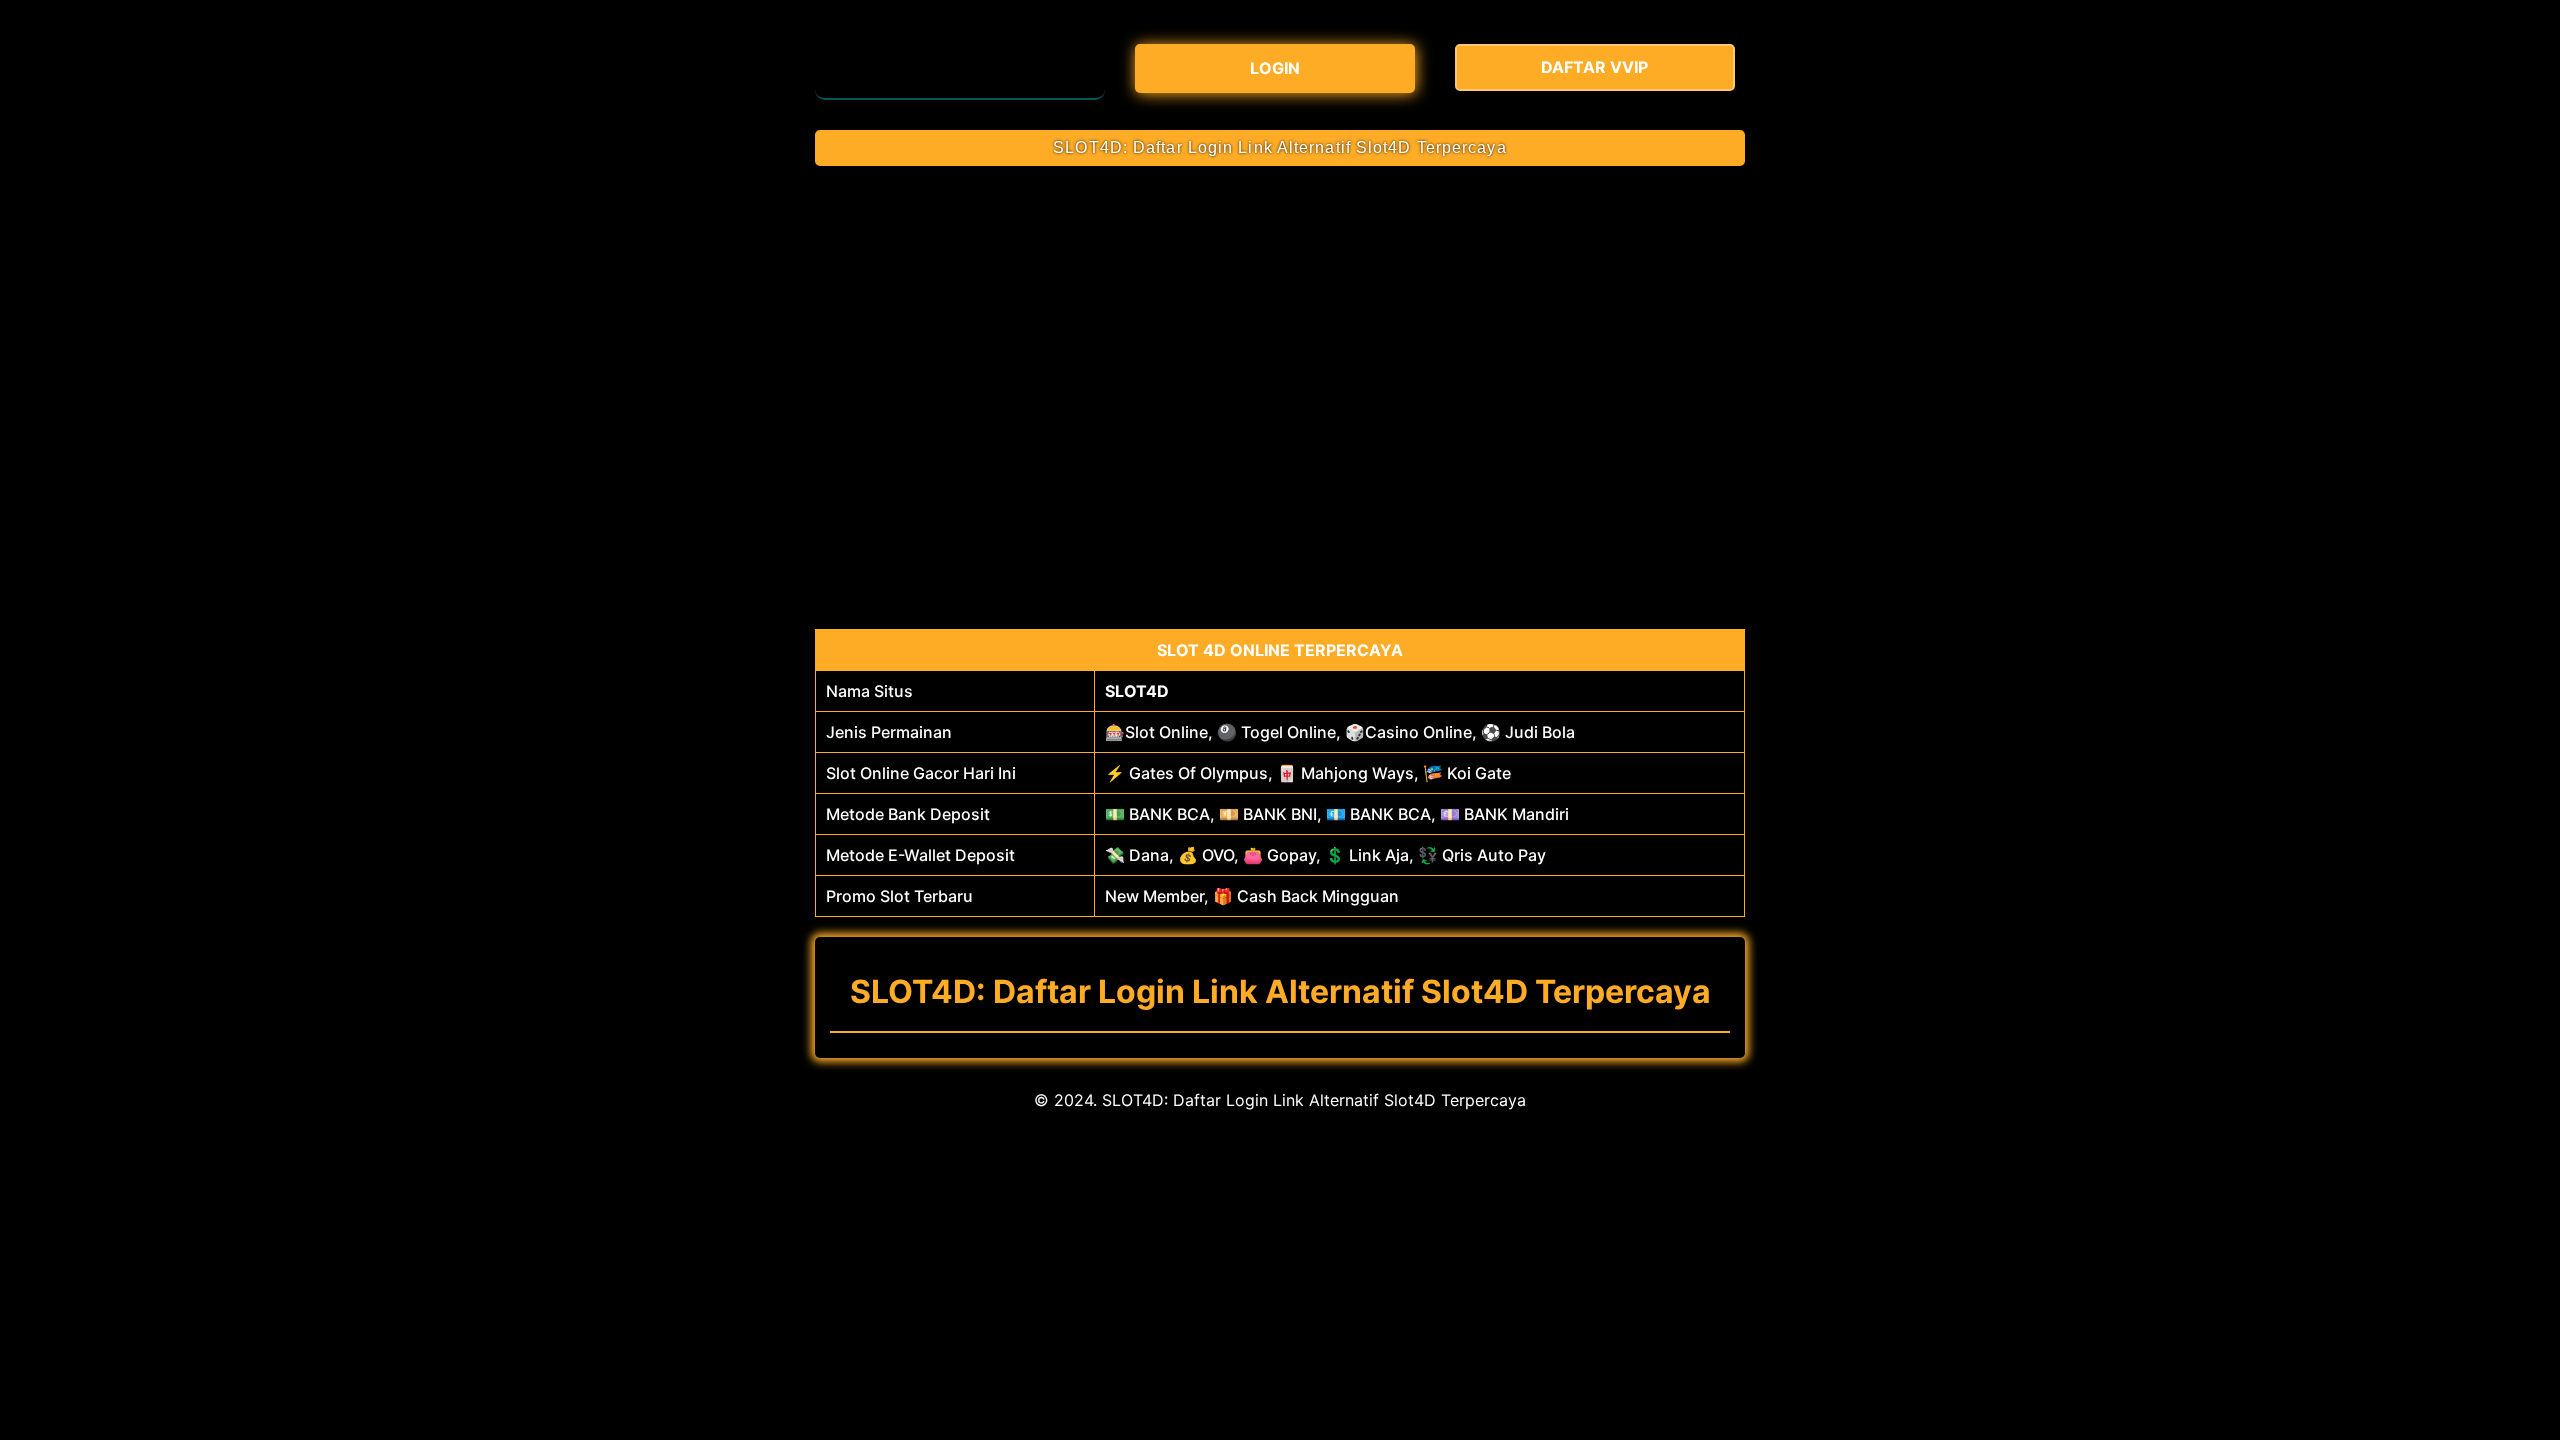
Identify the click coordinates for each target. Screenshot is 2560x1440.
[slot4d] (960, 65)
